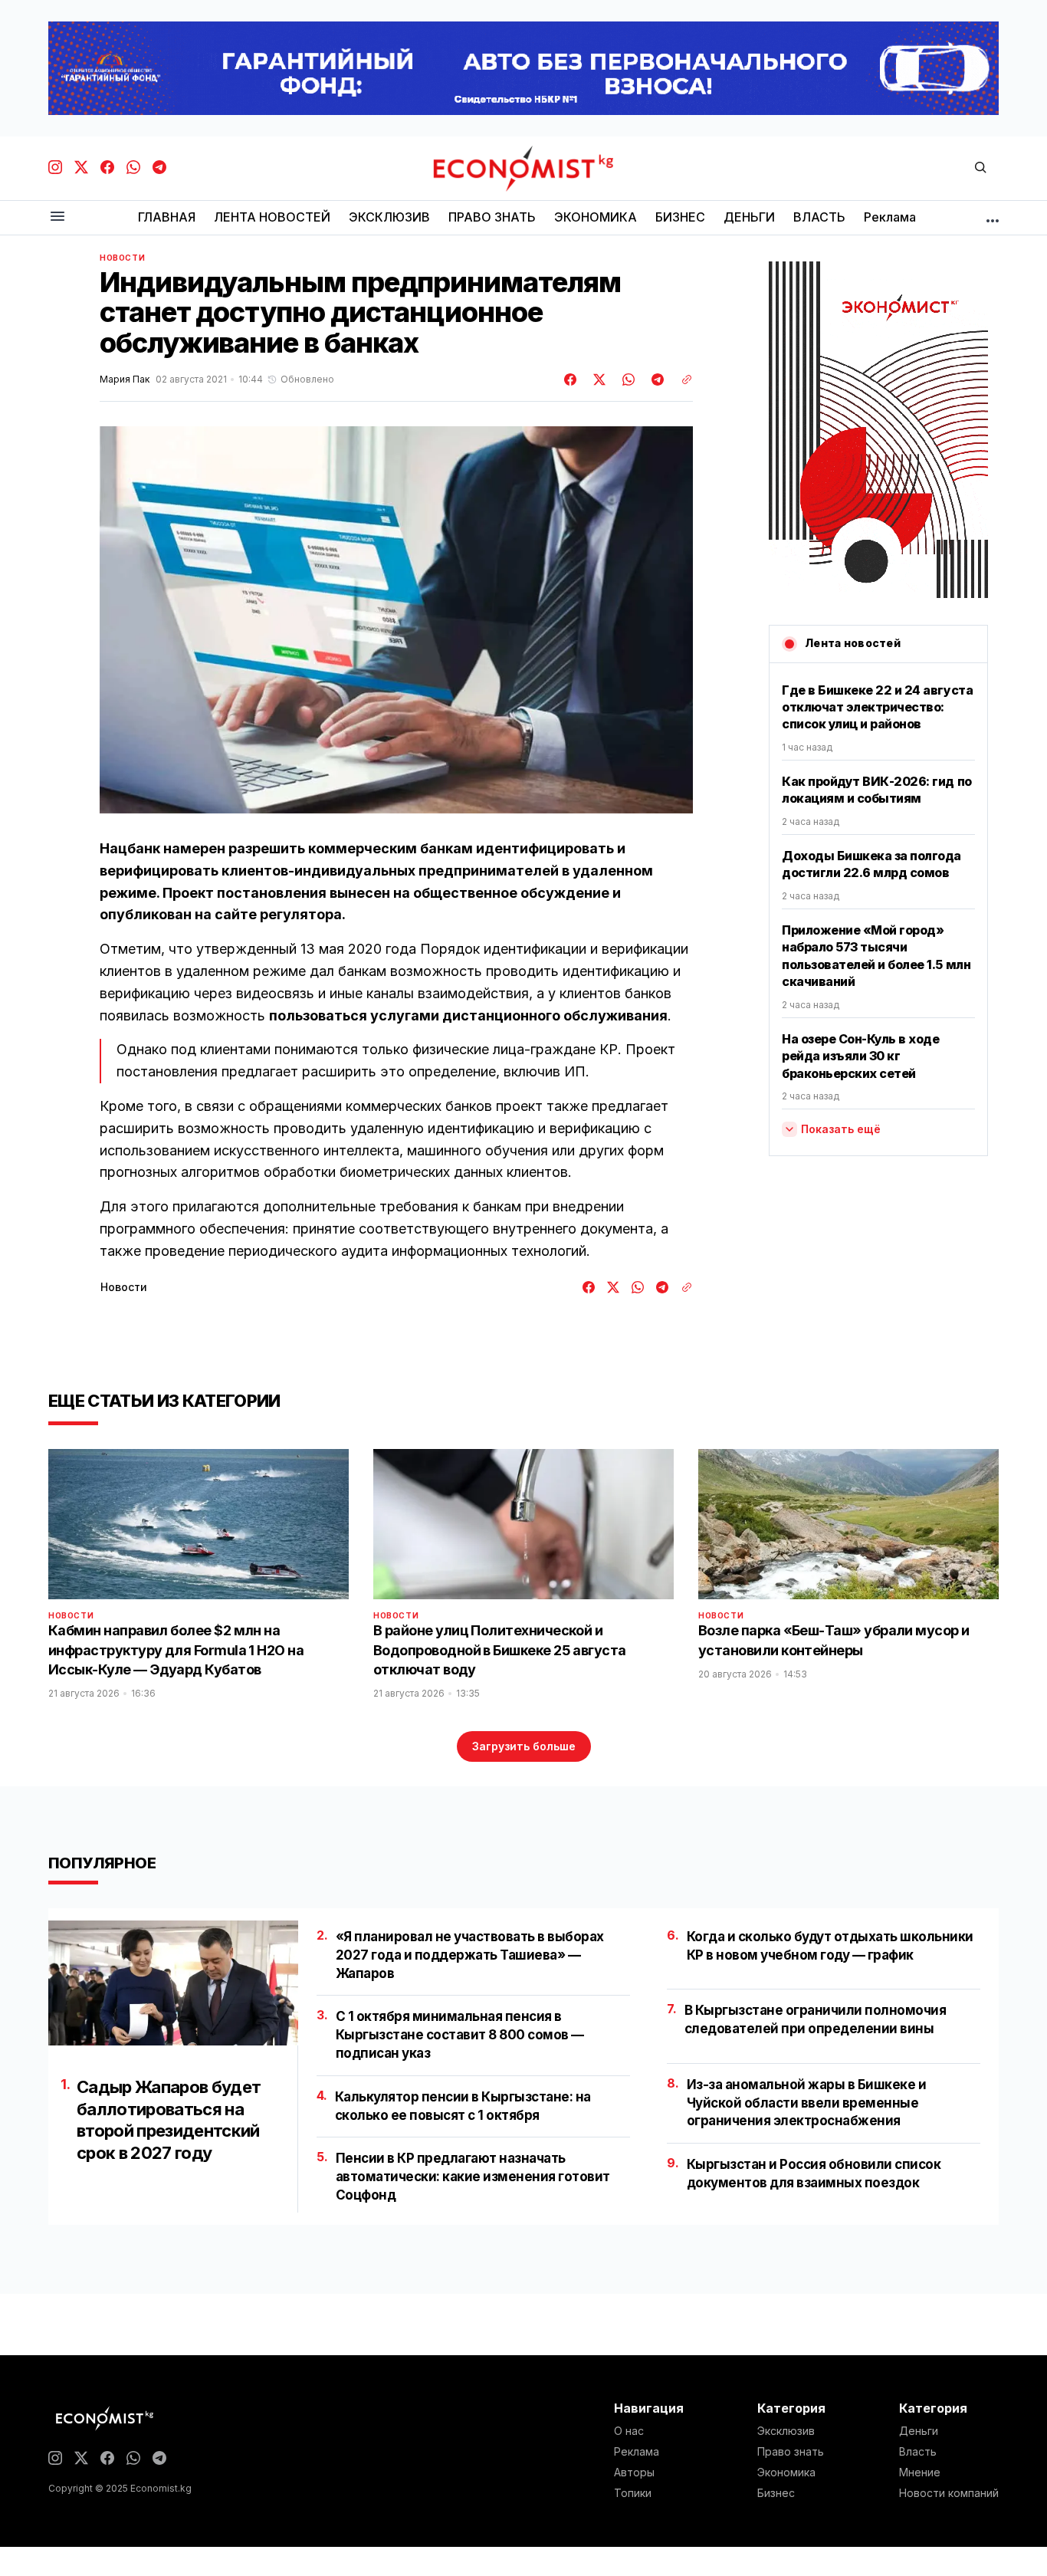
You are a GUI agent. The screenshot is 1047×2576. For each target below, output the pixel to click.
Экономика (786, 2472)
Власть (918, 2452)
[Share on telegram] (655, 379)
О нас (629, 2431)
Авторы (634, 2472)
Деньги (919, 2431)
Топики (633, 2493)
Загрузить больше (524, 1746)
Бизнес (776, 2493)
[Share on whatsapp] (626, 379)
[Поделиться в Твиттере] (597, 379)
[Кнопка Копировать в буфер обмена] (681, 379)
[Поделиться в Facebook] (571, 379)
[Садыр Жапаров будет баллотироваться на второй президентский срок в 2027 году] (173, 1983)
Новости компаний (949, 2493)
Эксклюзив (786, 2431)
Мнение (920, 2472)
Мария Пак (125, 379)
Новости (122, 258)
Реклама (637, 2452)
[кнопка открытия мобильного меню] (57, 217)
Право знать (791, 2452)
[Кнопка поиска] (980, 168)
